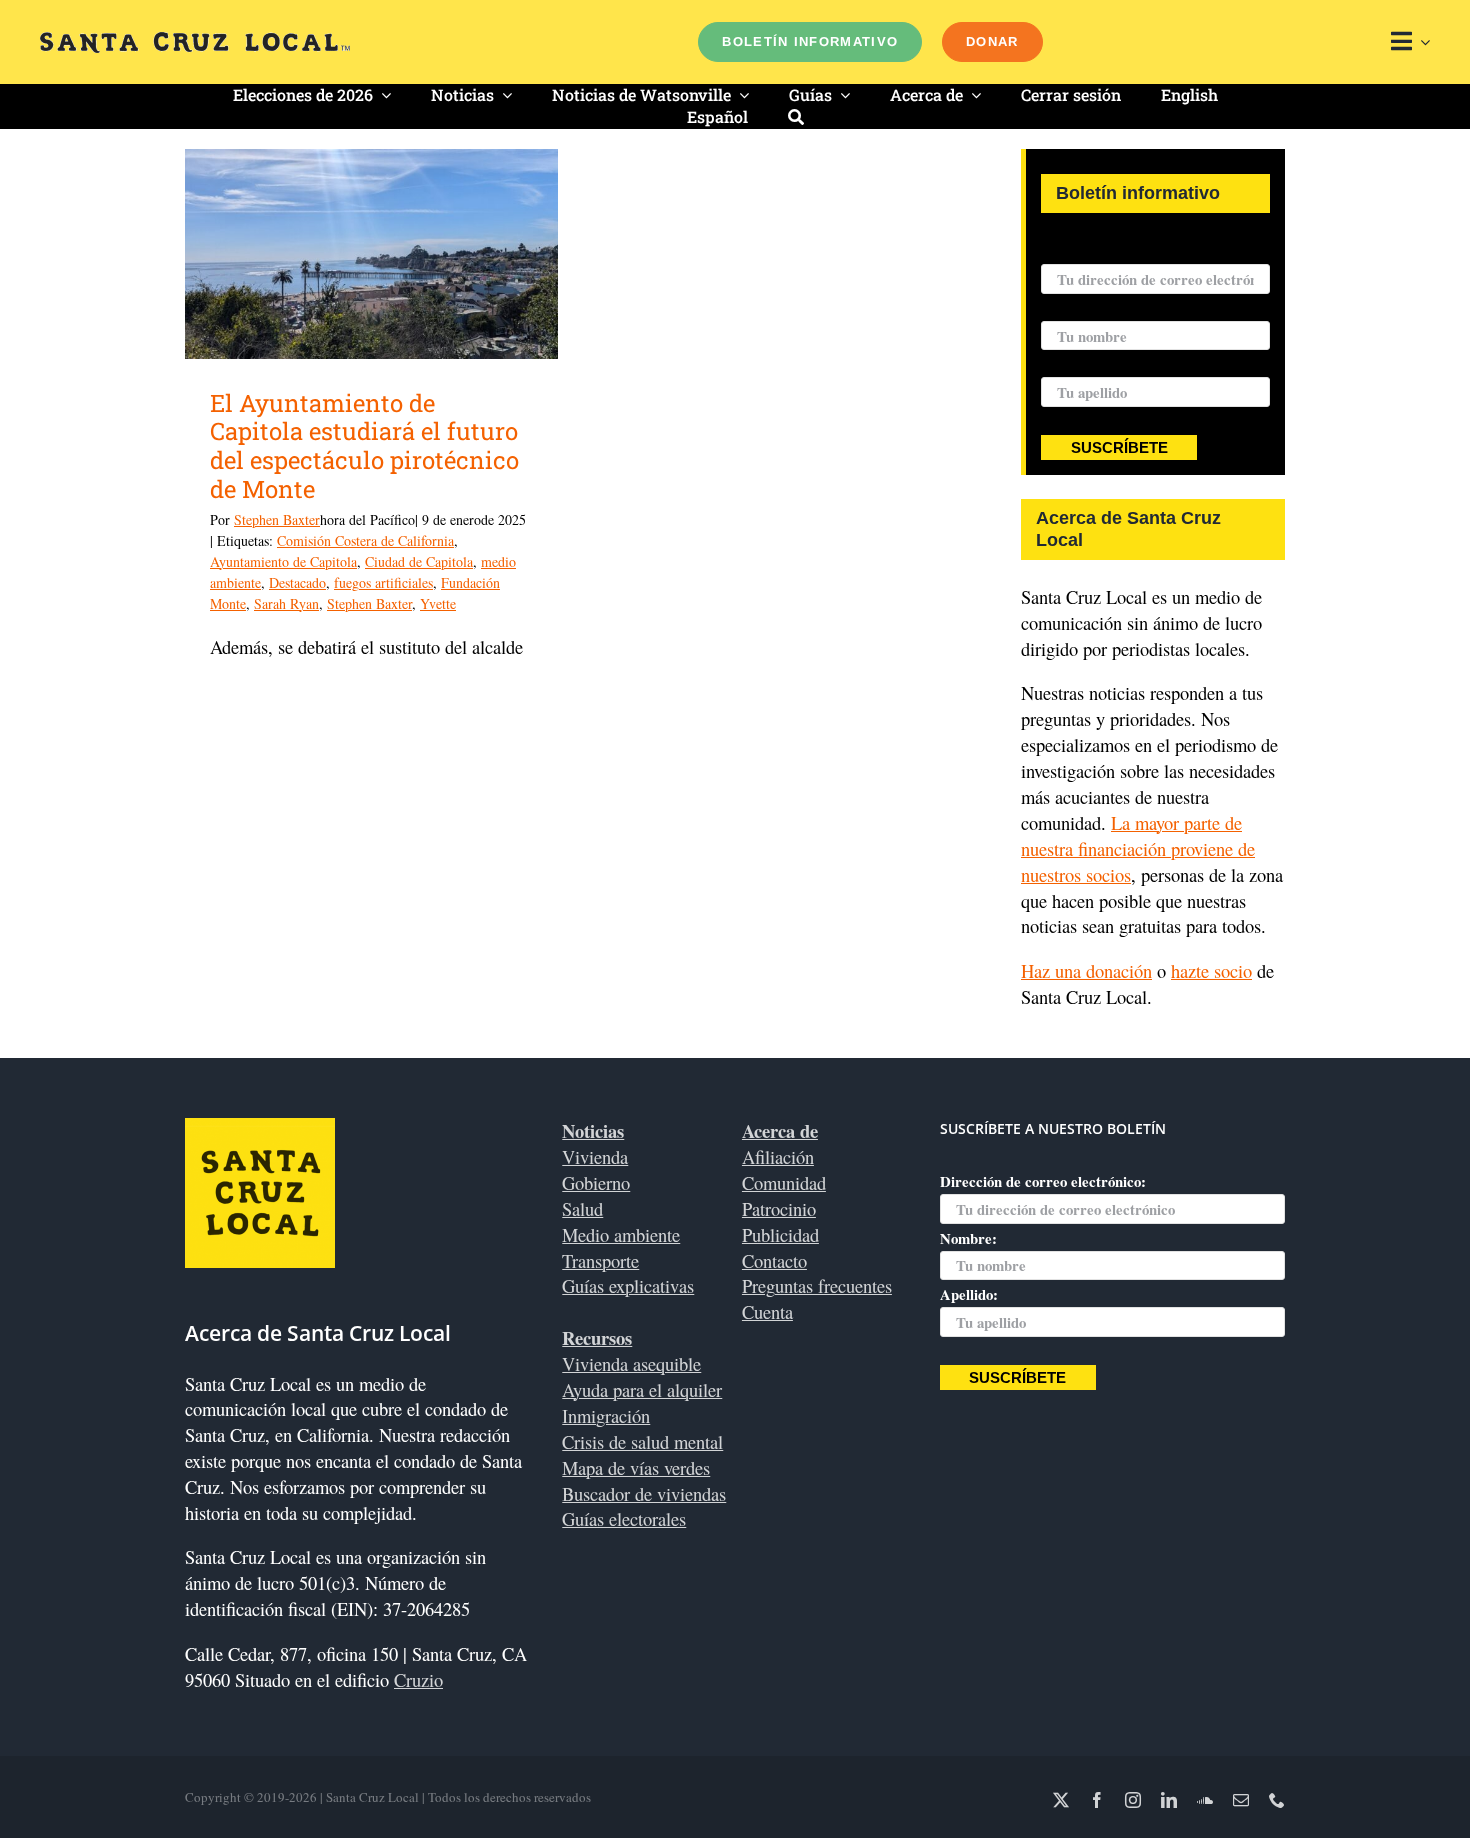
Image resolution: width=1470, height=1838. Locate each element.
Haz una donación (1086, 970)
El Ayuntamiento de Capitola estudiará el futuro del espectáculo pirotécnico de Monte (364, 446)
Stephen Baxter (277, 519)
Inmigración (606, 1415)
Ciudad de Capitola (419, 561)
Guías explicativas (628, 1285)
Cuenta (767, 1311)
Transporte (600, 1260)
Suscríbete (1119, 448)
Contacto (774, 1260)
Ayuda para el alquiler (642, 1389)
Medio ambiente (621, 1234)
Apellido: (1070, 364)
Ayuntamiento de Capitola (283, 561)
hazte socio (1211, 970)
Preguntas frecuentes (817, 1285)
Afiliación (778, 1156)
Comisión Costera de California (365, 540)
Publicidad (780, 1234)
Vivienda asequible (631, 1363)
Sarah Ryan (286, 603)
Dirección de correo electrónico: (1144, 251)
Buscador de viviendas (644, 1493)
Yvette (438, 603)
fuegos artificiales (383, 582)
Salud (582, 1208)
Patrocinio (779, 1208)
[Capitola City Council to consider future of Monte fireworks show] (371, 254)
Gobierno (596, 1182)
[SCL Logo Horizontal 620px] (195, 40)
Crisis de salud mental (642, 1441)
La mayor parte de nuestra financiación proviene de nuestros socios (1138, 848)
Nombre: (1069, 308)
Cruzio (418, 1679)
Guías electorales (624, 1518)
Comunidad (784, 1182)
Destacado (297, 582)
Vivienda (595, 1156)
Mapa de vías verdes (636, 1467)
